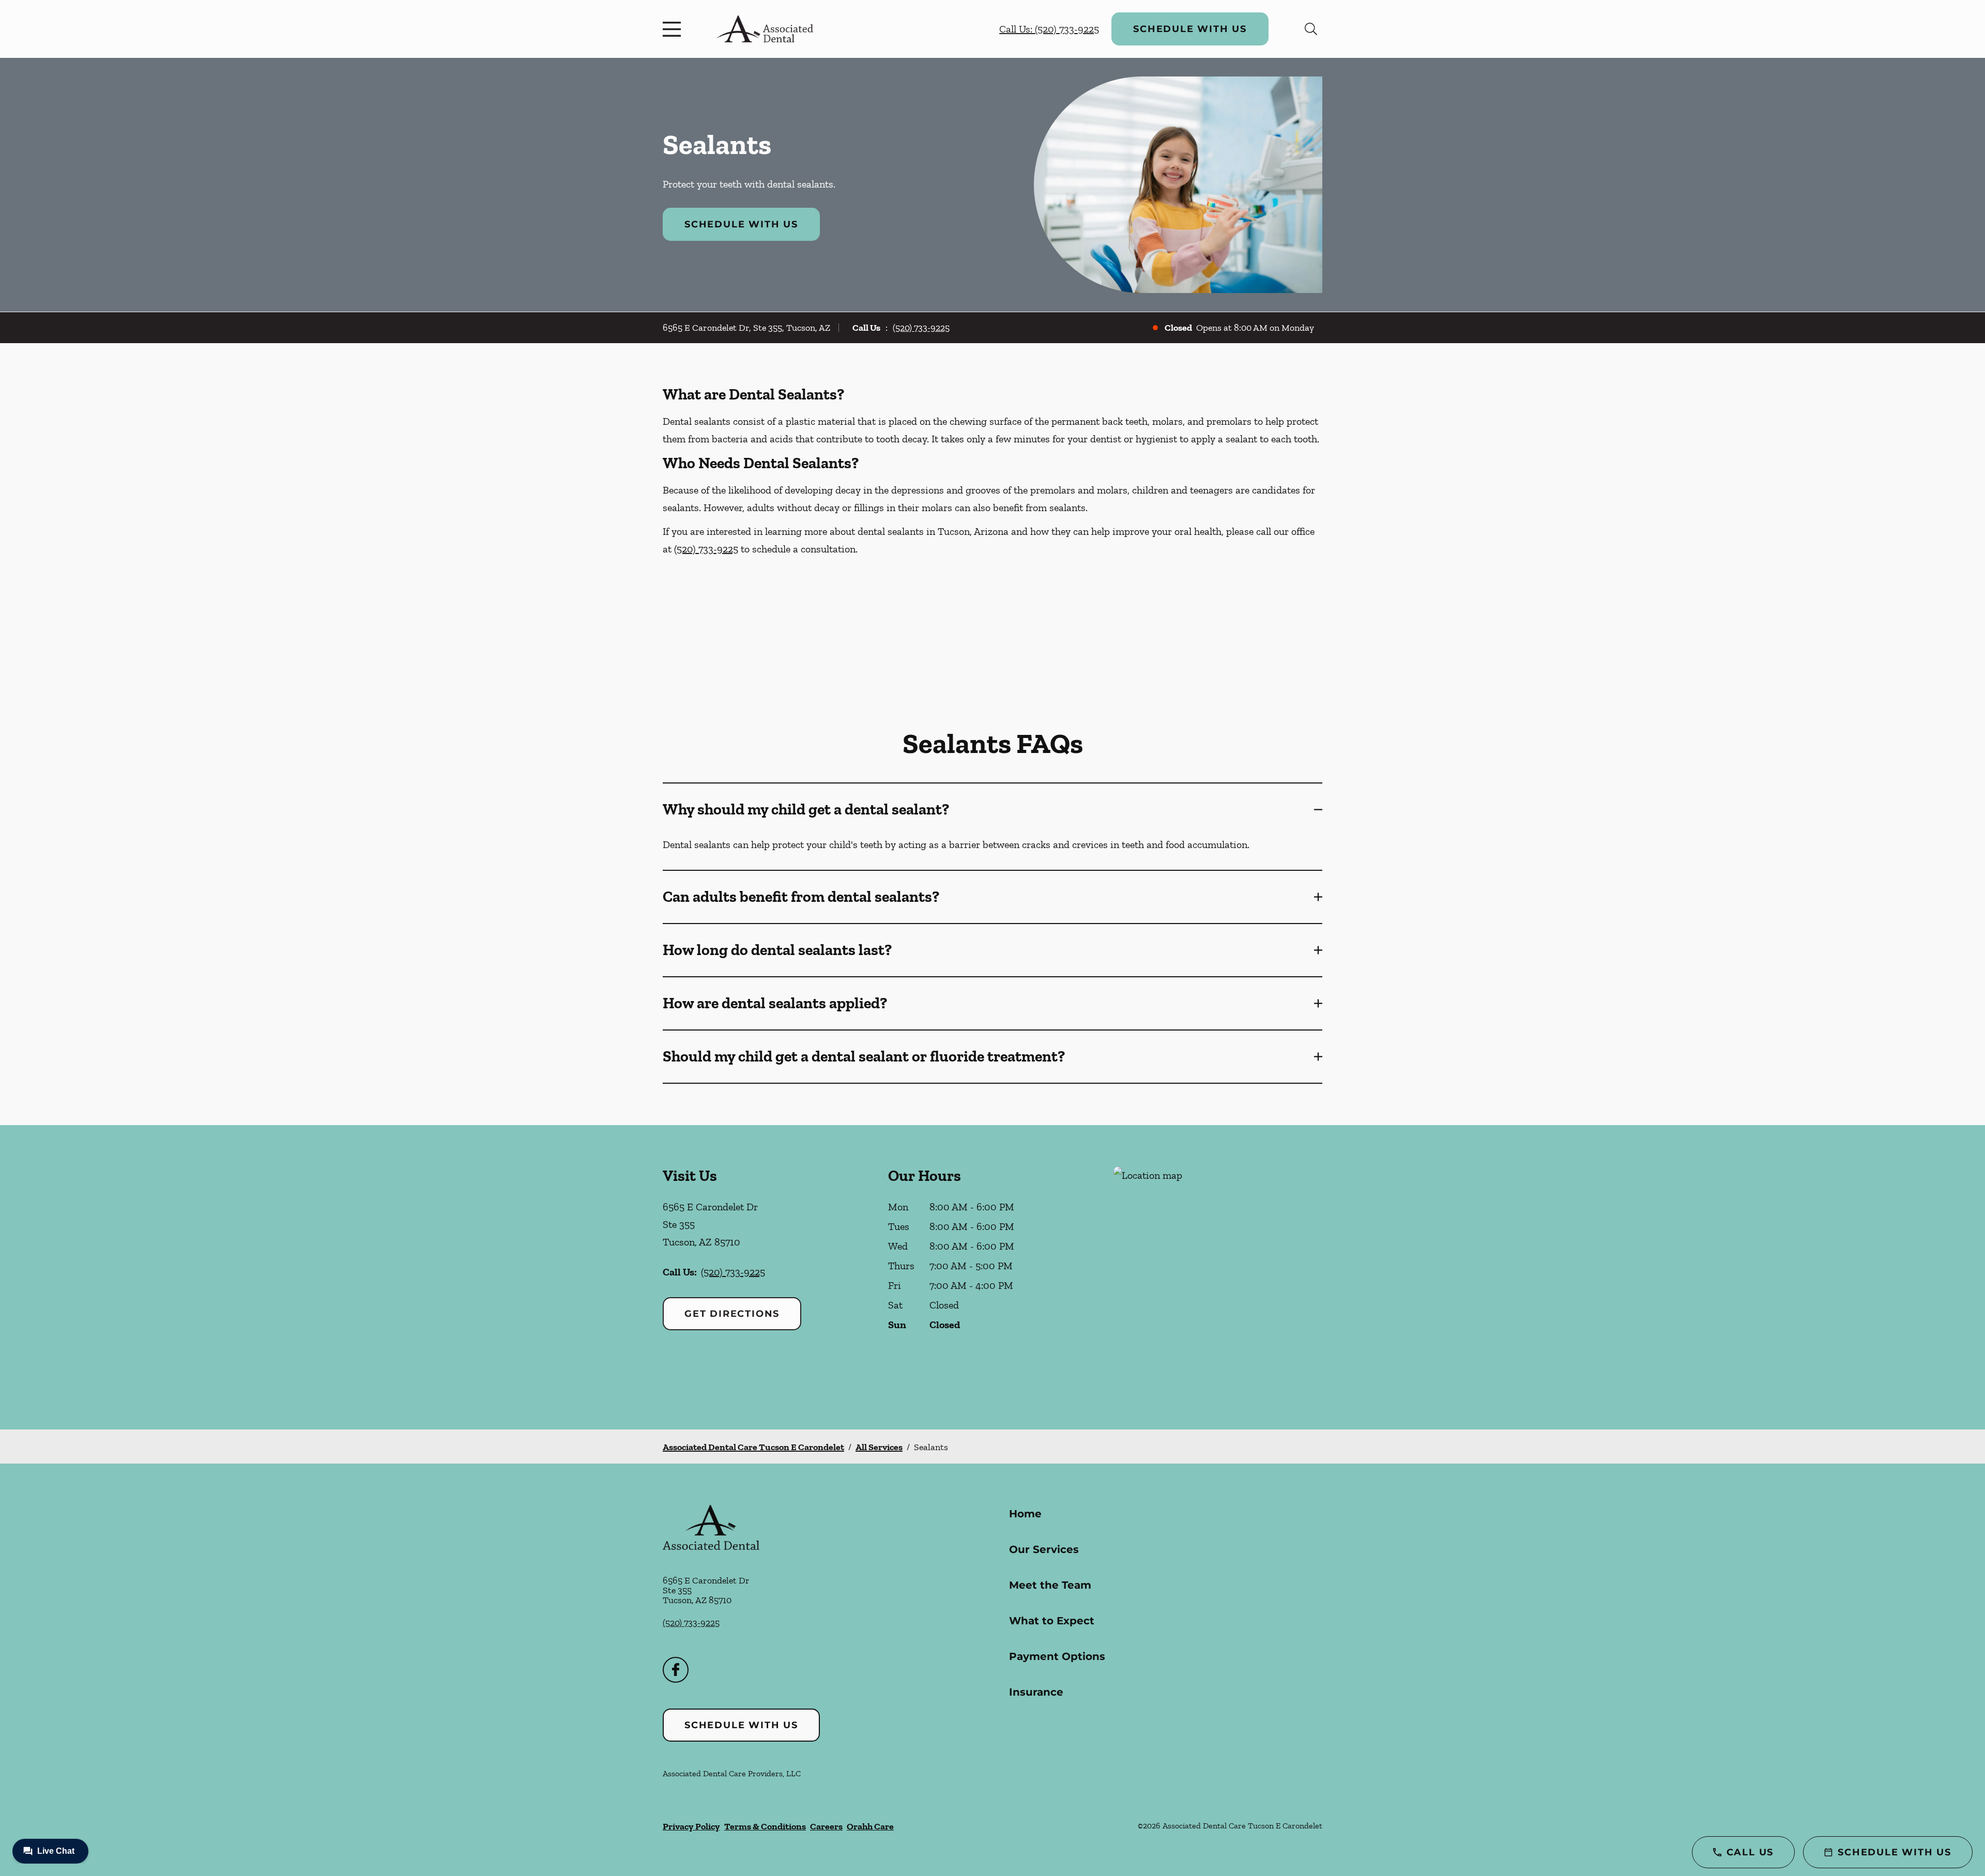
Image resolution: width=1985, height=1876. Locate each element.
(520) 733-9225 (921, 328)
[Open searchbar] (1311, 29)
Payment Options (1057, 1656)
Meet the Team (1050, 1585)
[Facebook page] (676, 1670)
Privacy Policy (691, 1826)
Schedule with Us (1190, 29)
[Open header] (674, 29)
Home (1025, 1514)
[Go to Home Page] (765, 29)
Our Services (1044, 1549)
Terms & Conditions (765, 1826)
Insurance (1036, 1692)
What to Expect (1052, 1621)
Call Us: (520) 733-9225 (1049, 29)
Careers (826, 1826)
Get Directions (732, 1314)
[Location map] (1218, 1277)
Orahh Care (870, 1826)
